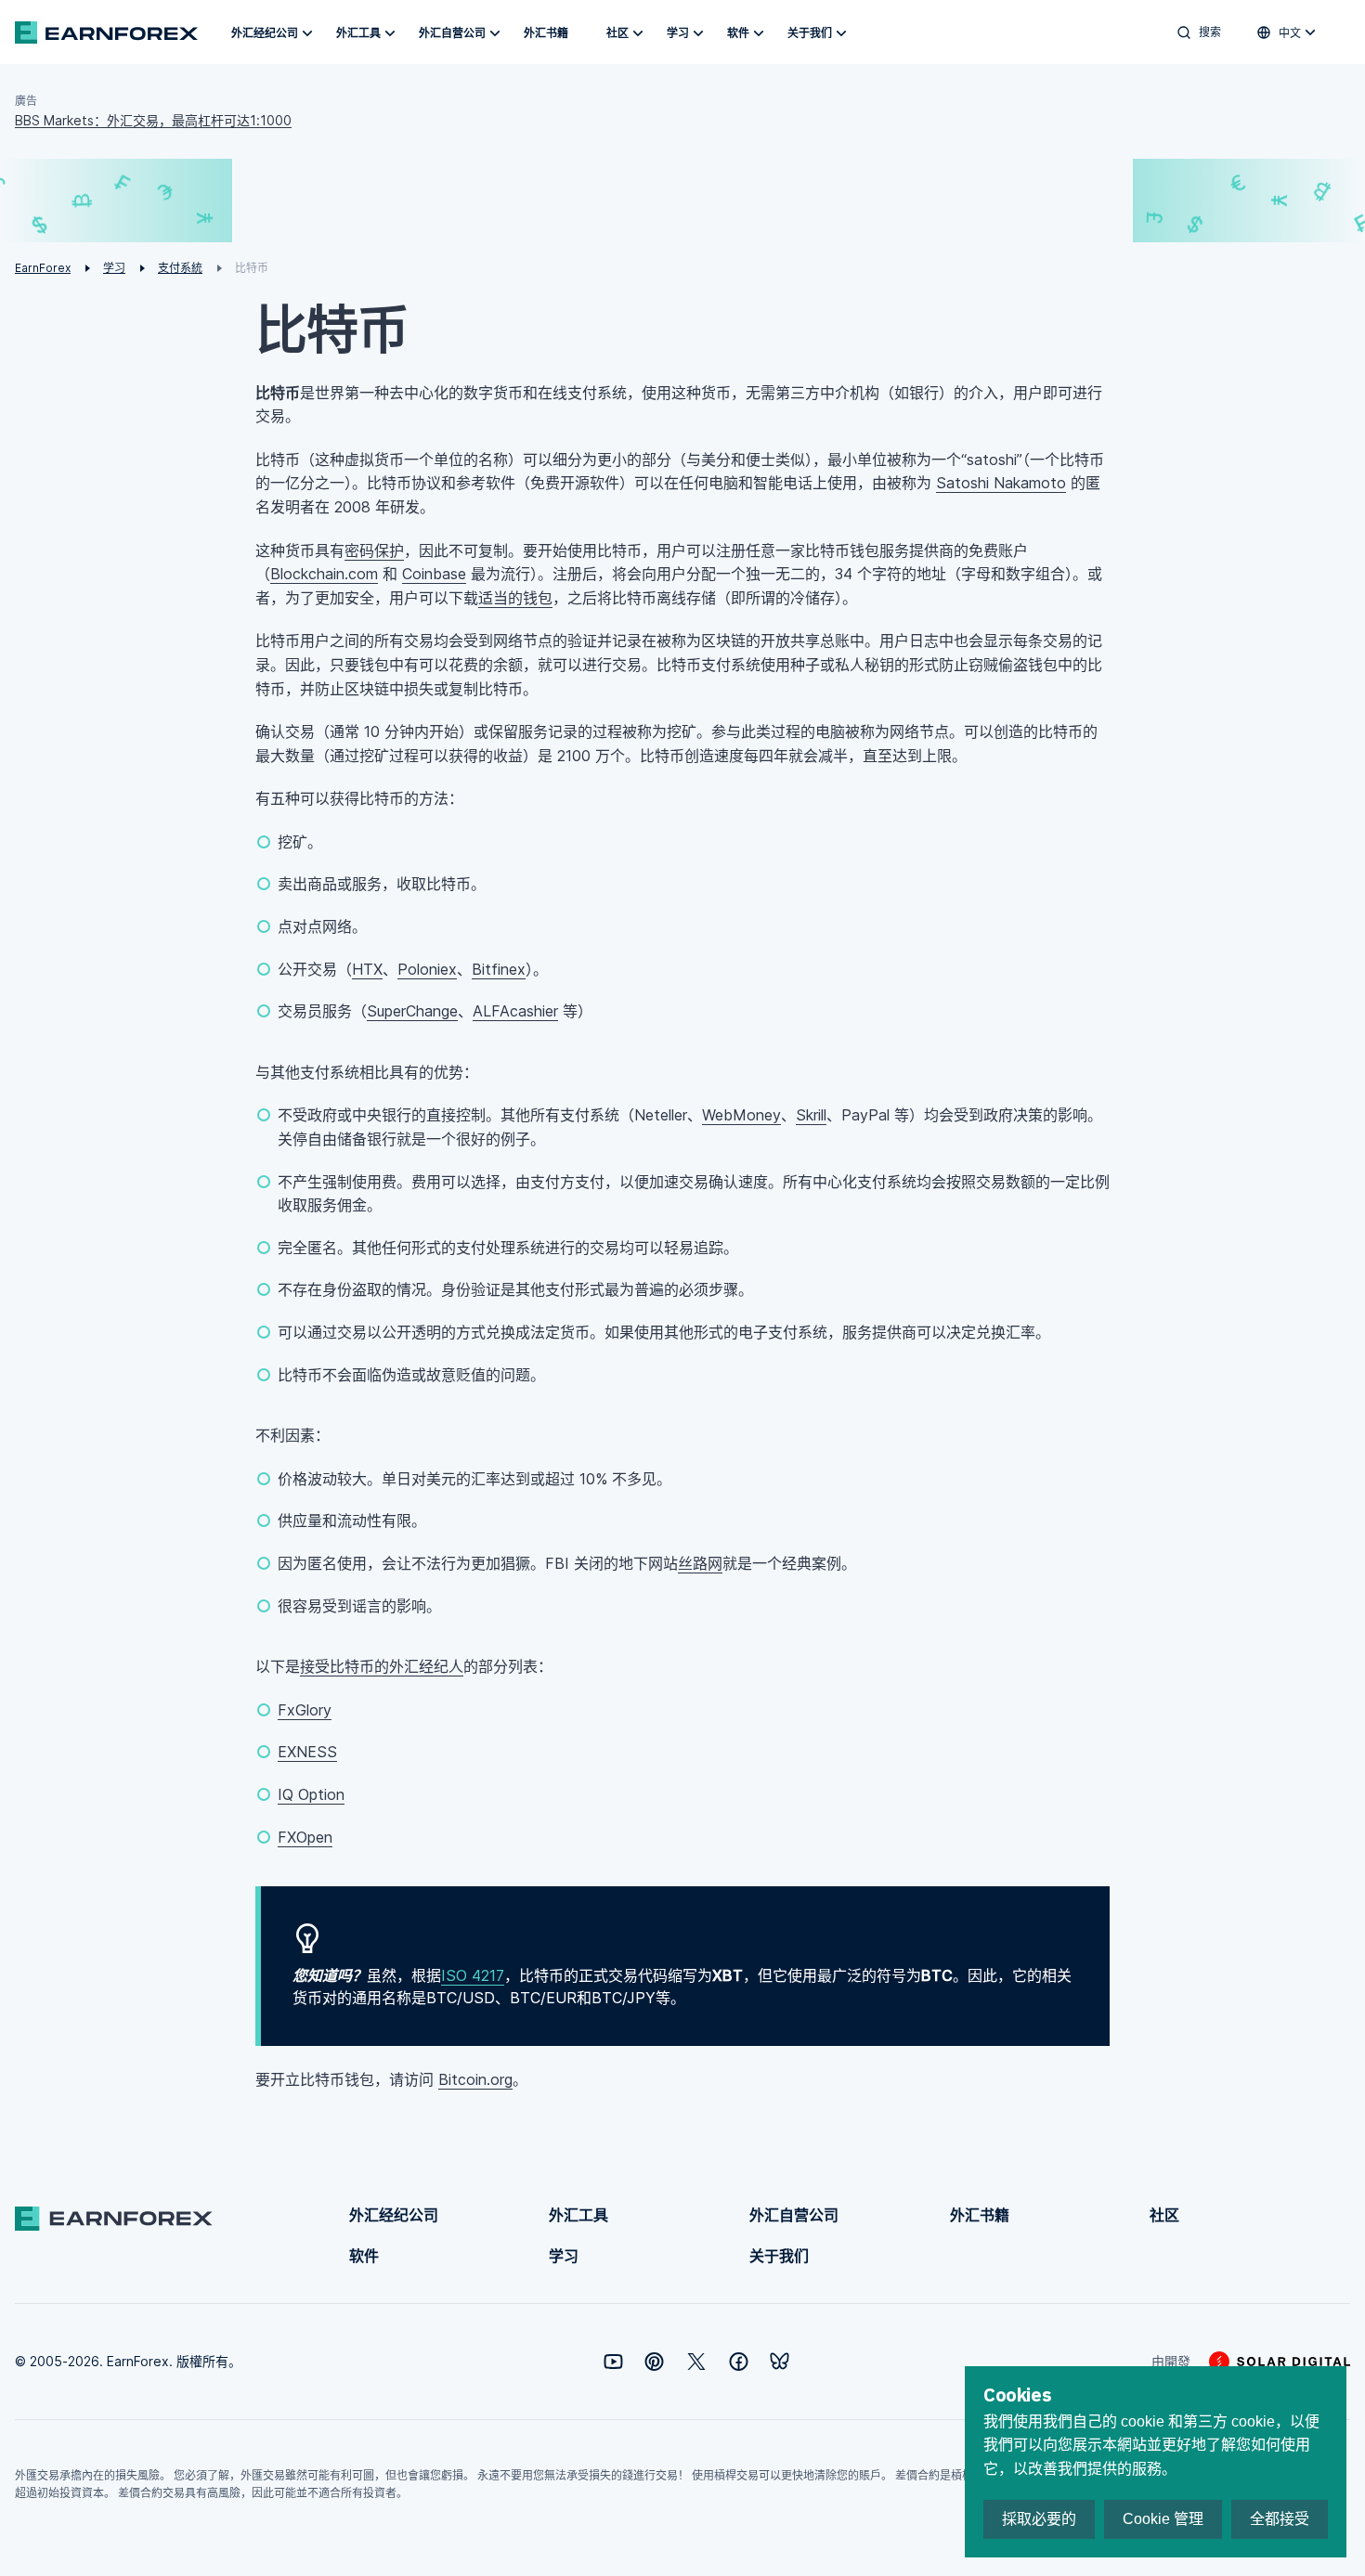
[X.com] (696, 2362)
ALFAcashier (515, 1011)
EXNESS (307, 1752)
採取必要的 (1039, 2519)
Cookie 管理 (1163, 2519)
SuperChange (412, 1011)
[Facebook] (739, 2362)
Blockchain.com (324, 574)
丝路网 (700, 1563)
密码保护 (374, 550)
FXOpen (305, 1837)
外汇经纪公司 (265, 33)
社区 (617, 33)
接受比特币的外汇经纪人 (382, 1666)
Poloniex (427, 969)
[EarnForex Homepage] (106, 32)
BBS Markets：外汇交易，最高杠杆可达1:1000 (153, 120)
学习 (678, 33)
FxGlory (305, 1710)
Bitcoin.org (475, 2079)
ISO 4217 (473, 1975)
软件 (738, 33)
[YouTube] (613, 2362)
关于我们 (810, 33)
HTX (367, 969)
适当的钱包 (515, 598)
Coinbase (434, 574)
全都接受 (1280, 2519)
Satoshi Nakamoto (1001, 483)
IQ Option (311, 1794)
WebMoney (741, 1115)
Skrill (811, 1115)
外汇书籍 (546, 33)
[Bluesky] (780, 2361)
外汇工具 (358, 33)
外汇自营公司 (452, 33)
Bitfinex (499, 969)
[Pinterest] (654, 2362)
